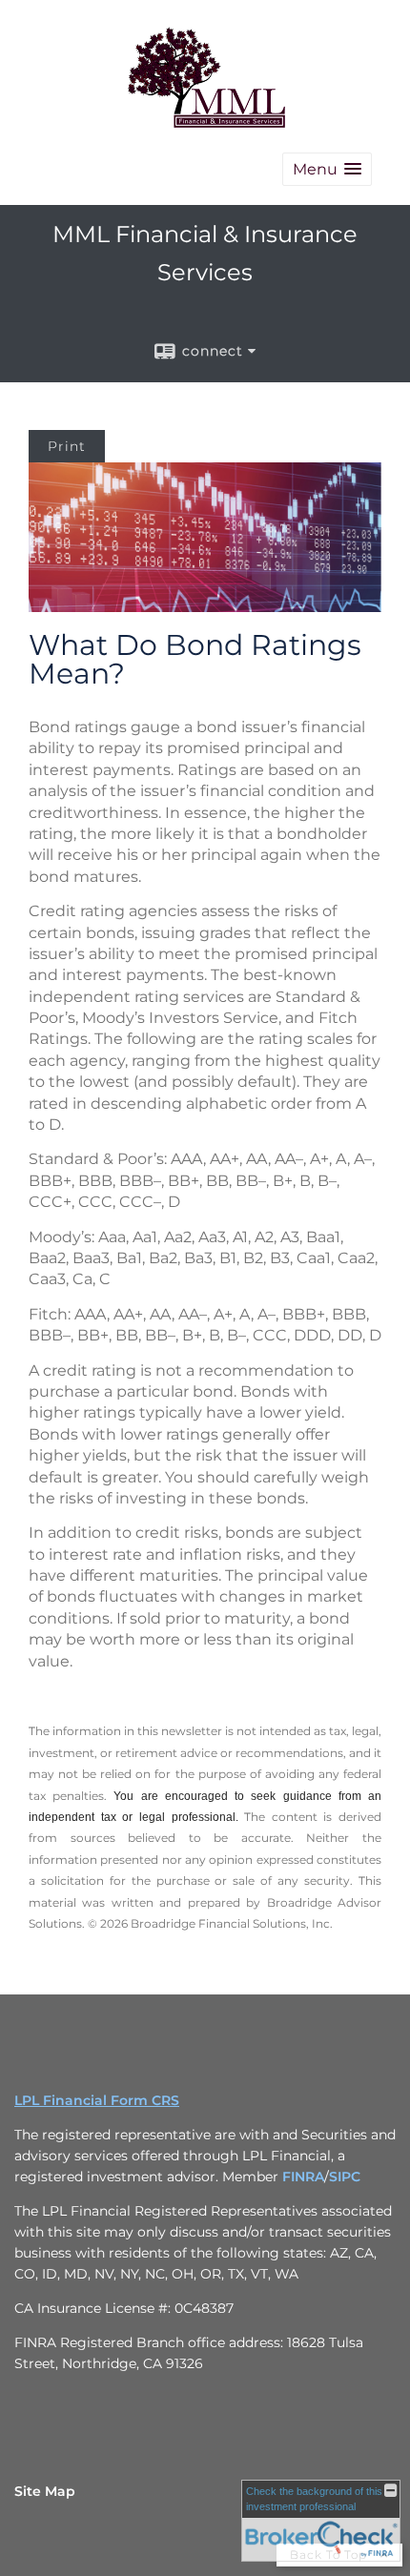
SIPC (345, 2177)
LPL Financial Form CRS (97, 2100)
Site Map (45, 2491)
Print (67, 446)
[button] (327, 169)
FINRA (303, 2177)
